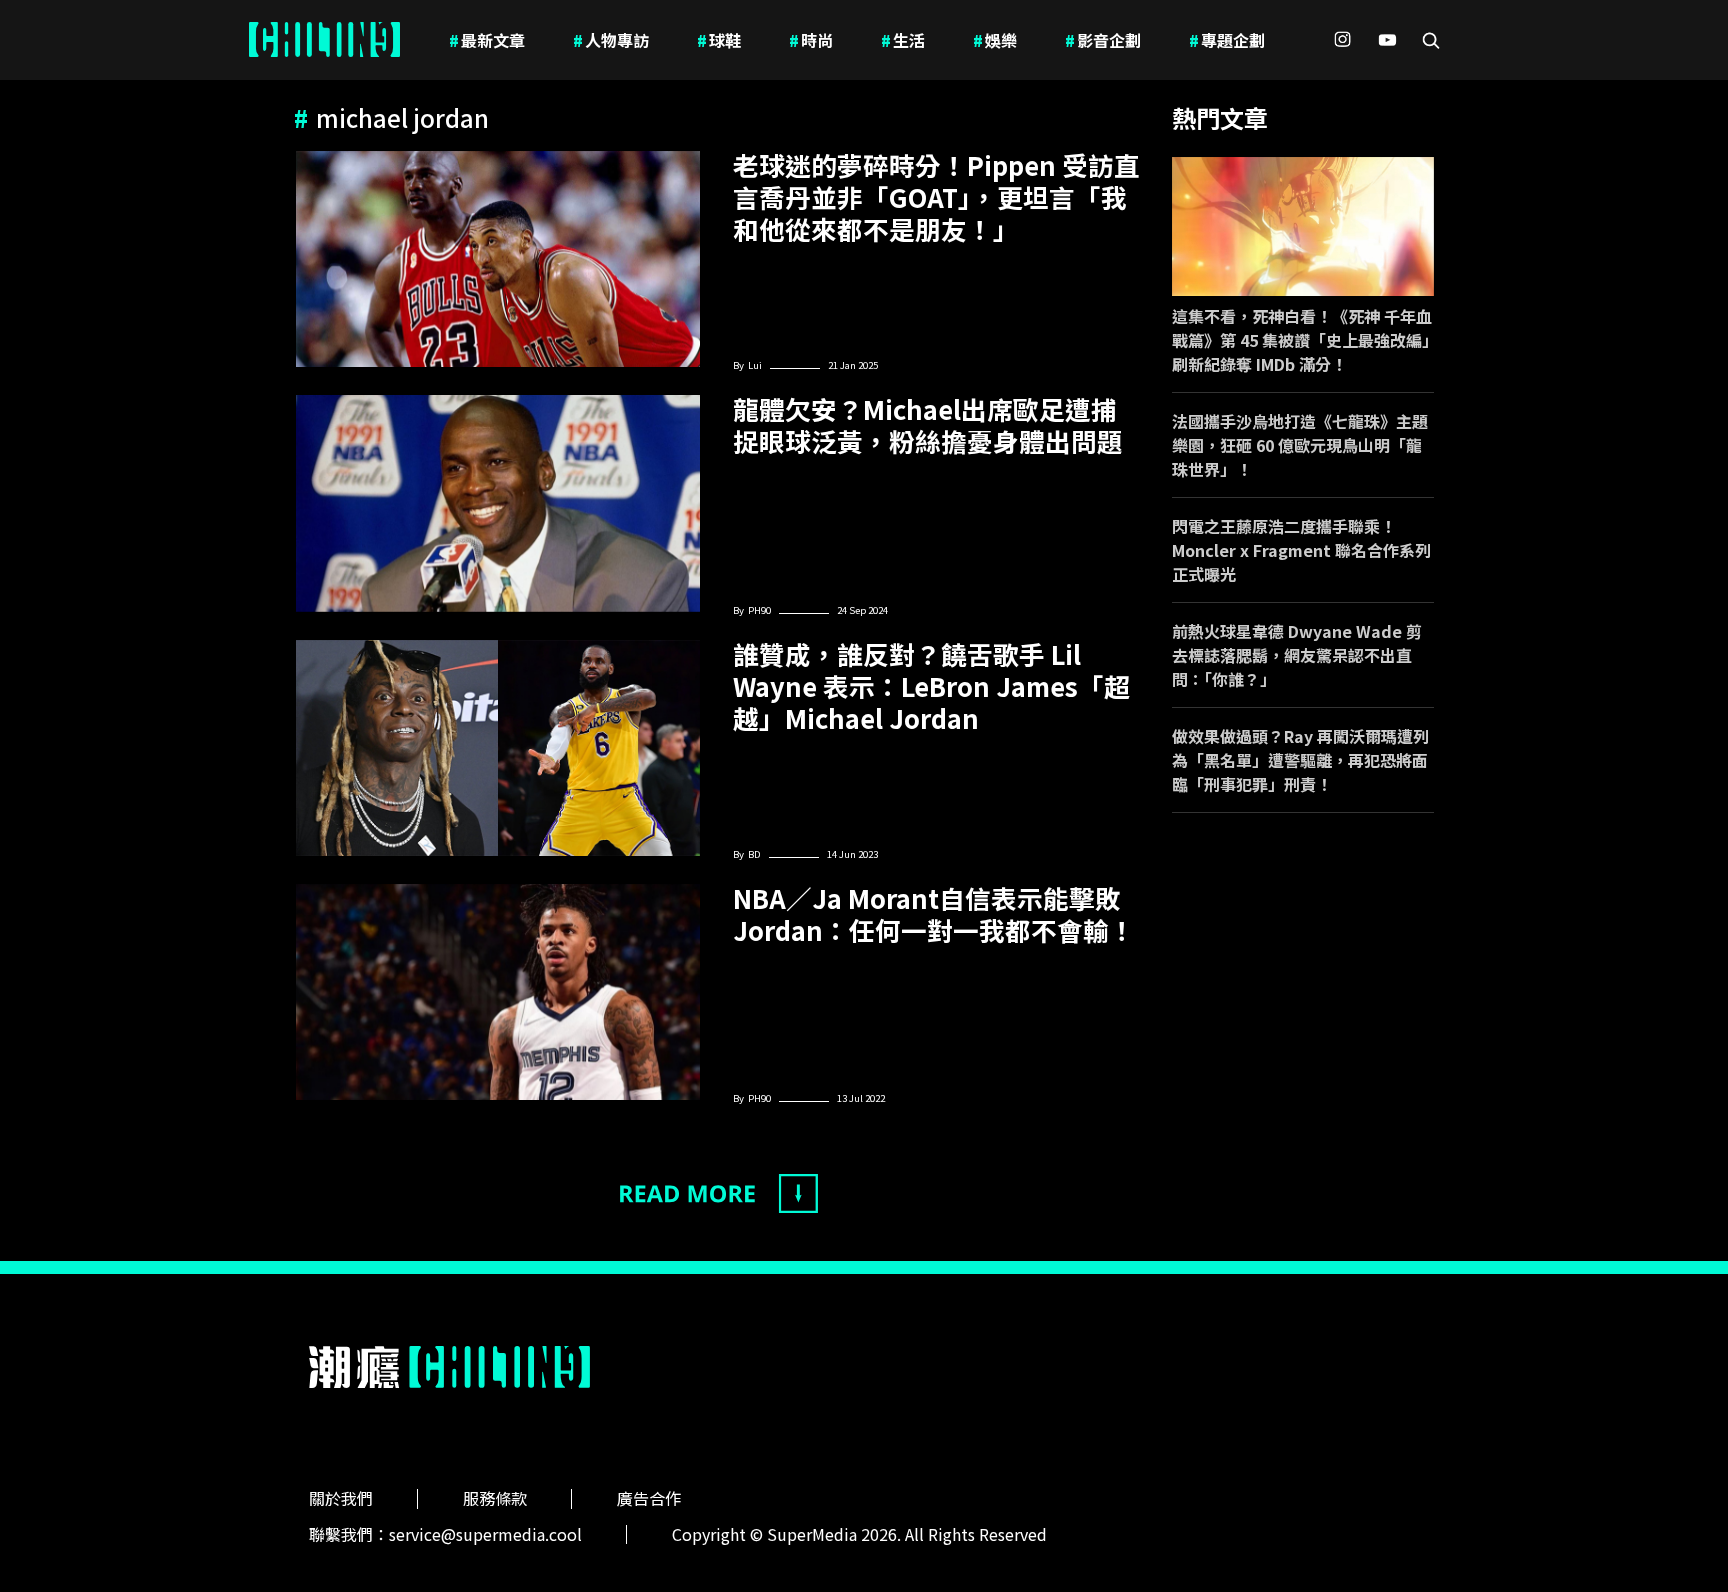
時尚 (811, 40)
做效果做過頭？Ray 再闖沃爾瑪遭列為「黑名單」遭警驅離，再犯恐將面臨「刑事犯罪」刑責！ (1300, 760)
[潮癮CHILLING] (324, 40)
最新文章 (487, 40)
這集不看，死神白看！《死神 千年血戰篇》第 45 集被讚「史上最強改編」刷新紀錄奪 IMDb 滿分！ (1302, 340)
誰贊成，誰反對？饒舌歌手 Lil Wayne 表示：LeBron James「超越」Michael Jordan (931, 686)
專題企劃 (1227, 40)
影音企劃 (1103, 40)
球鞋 (719, 40)
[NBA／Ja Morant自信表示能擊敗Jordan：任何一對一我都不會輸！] (498, 992)
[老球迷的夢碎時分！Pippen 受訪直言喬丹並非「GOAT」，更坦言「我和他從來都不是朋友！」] (498, 259)
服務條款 (495, 1498)
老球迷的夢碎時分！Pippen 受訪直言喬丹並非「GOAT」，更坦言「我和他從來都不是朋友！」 (936, 197)
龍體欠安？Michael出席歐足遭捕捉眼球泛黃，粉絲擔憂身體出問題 (928, 425)
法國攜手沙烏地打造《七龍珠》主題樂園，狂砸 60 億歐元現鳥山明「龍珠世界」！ (1300, 445)
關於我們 (341, 1498)
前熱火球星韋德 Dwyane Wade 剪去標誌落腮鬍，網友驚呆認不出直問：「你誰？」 (1297, 655)
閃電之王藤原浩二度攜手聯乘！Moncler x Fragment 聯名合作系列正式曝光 (1301, 550)
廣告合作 (649, 1498)
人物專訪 (611, 40)
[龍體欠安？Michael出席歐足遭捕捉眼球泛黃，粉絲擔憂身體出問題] (498, 503)
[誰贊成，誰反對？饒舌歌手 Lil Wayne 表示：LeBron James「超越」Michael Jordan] (498, 748)
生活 (903, 40)
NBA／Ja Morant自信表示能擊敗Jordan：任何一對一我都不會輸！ (934, 914)
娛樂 (995, 40)
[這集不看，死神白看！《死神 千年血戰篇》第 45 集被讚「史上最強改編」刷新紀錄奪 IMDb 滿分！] (1303, 226)
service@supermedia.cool (485, 1534)
